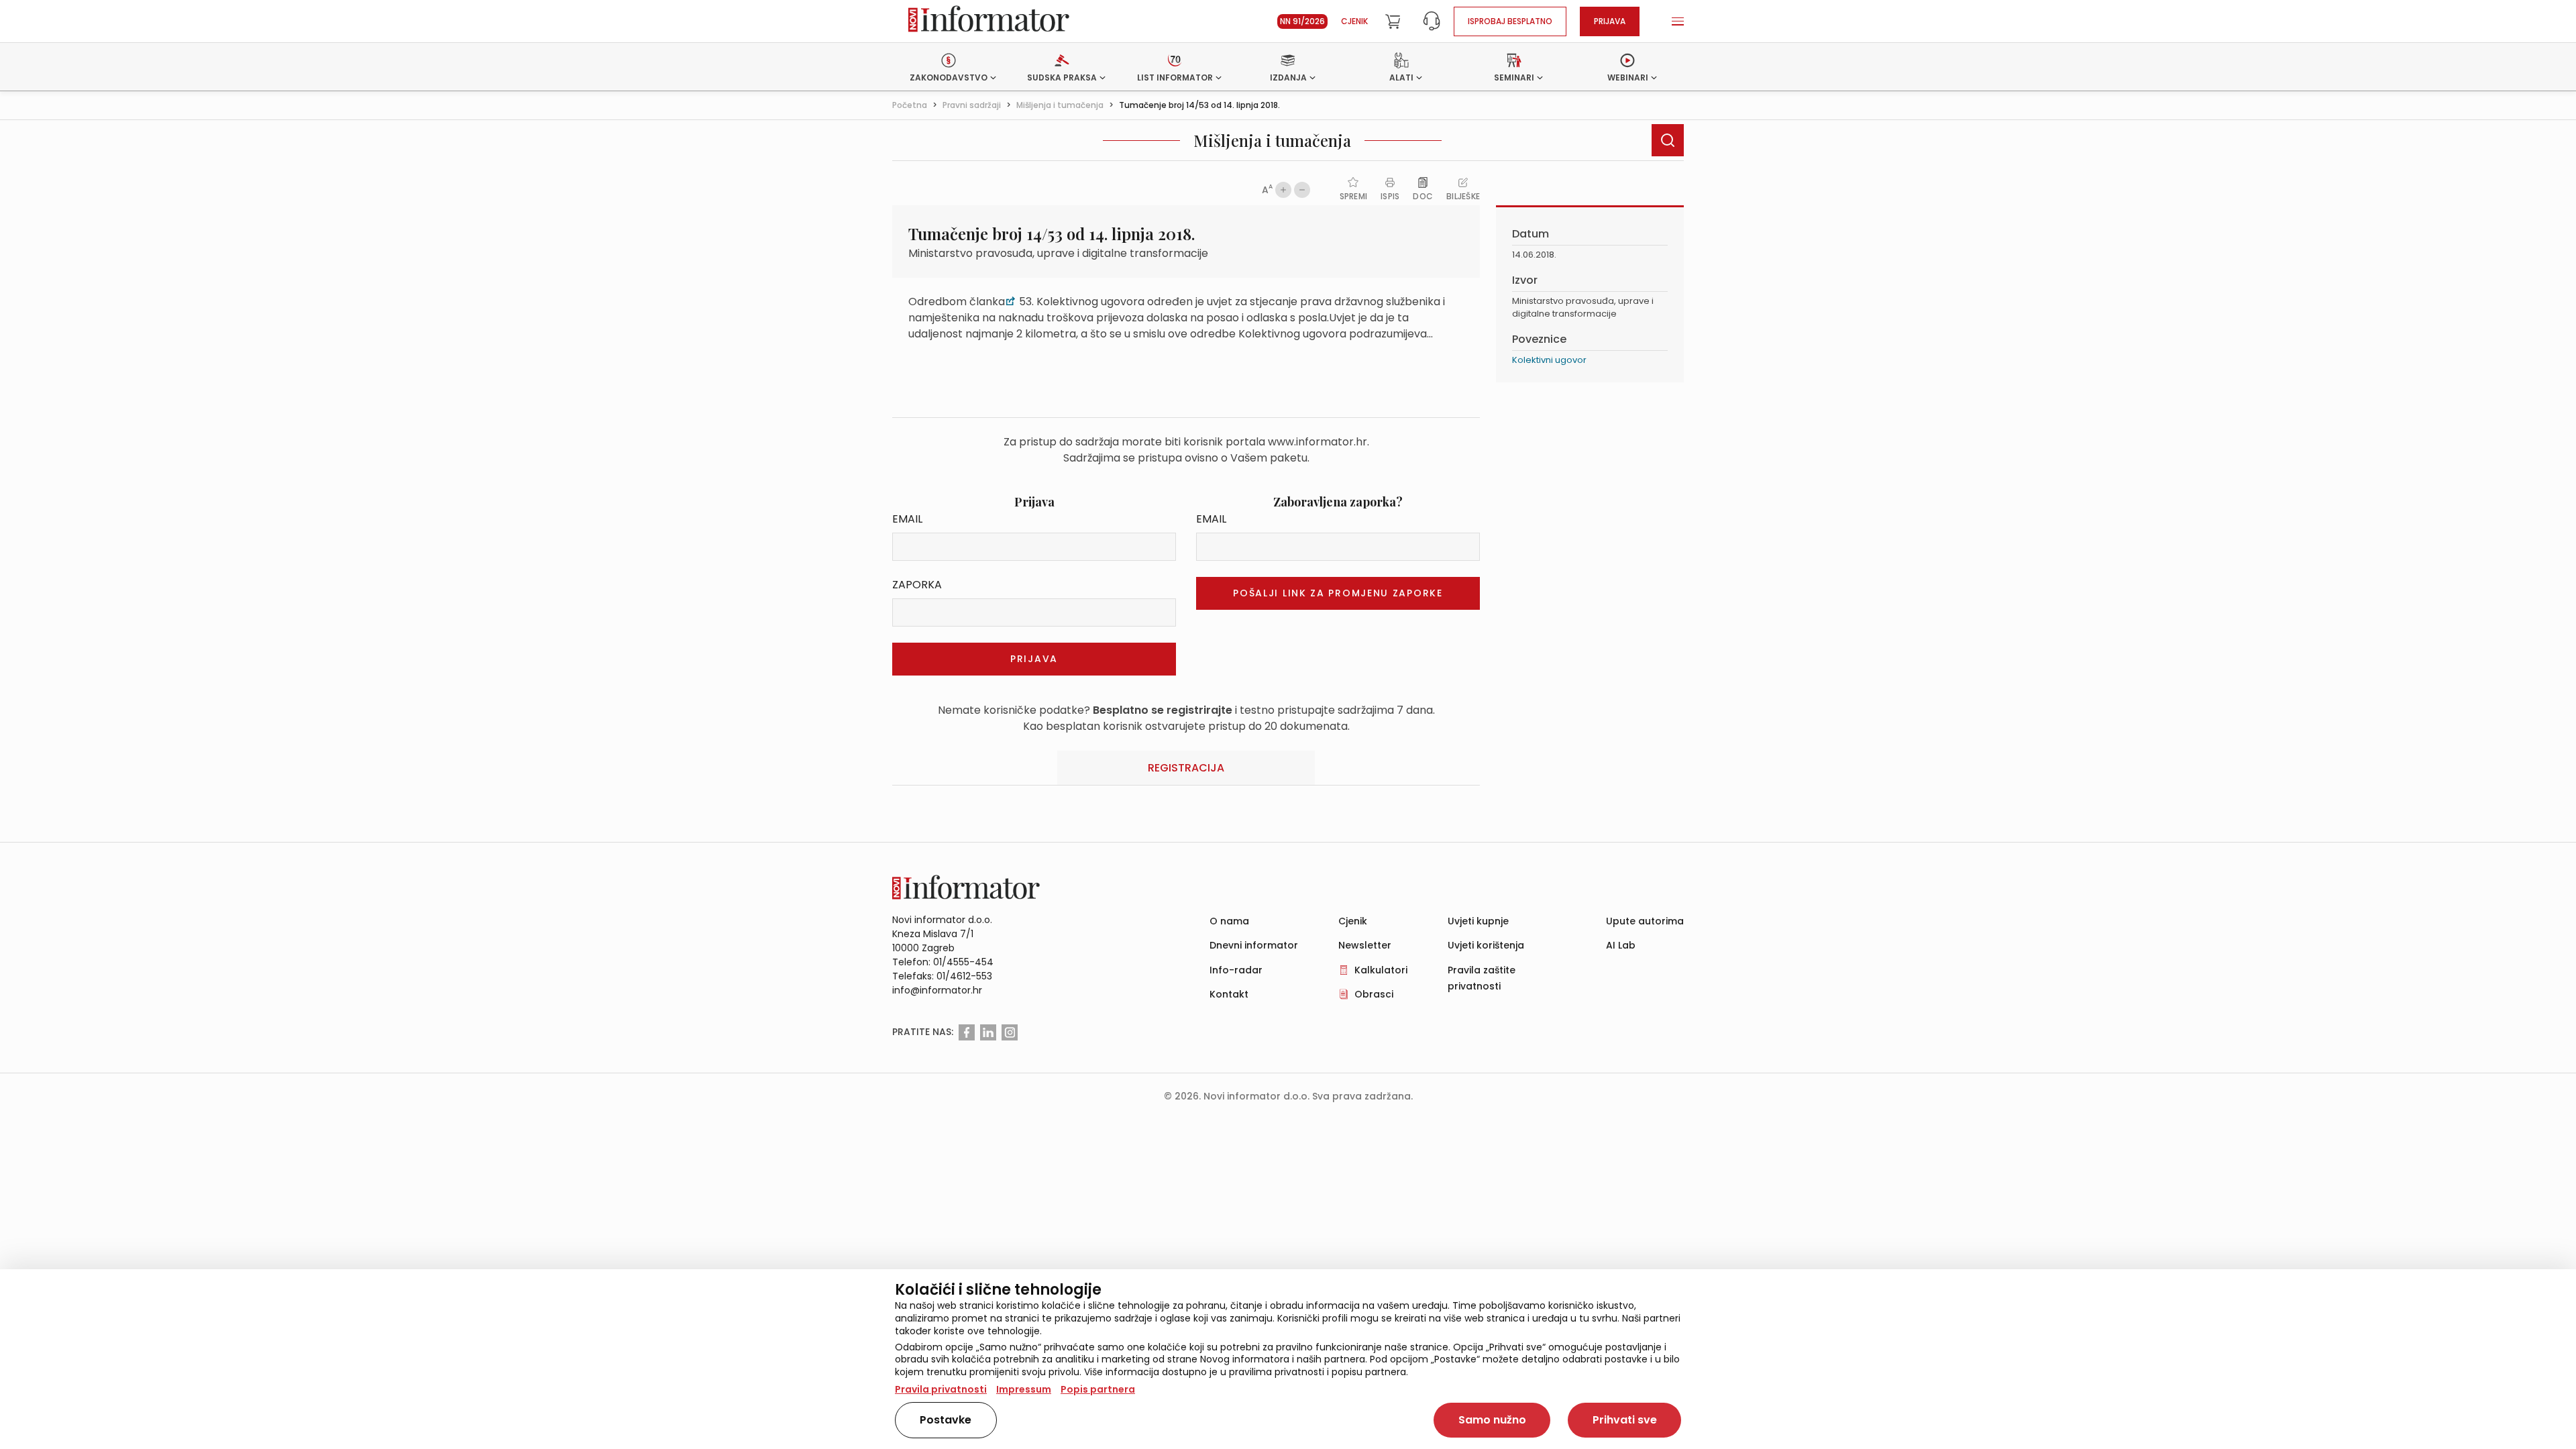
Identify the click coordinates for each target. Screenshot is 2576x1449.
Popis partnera (1098, 1389)
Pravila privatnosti (941, 1389)
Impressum (1024, 1389)
